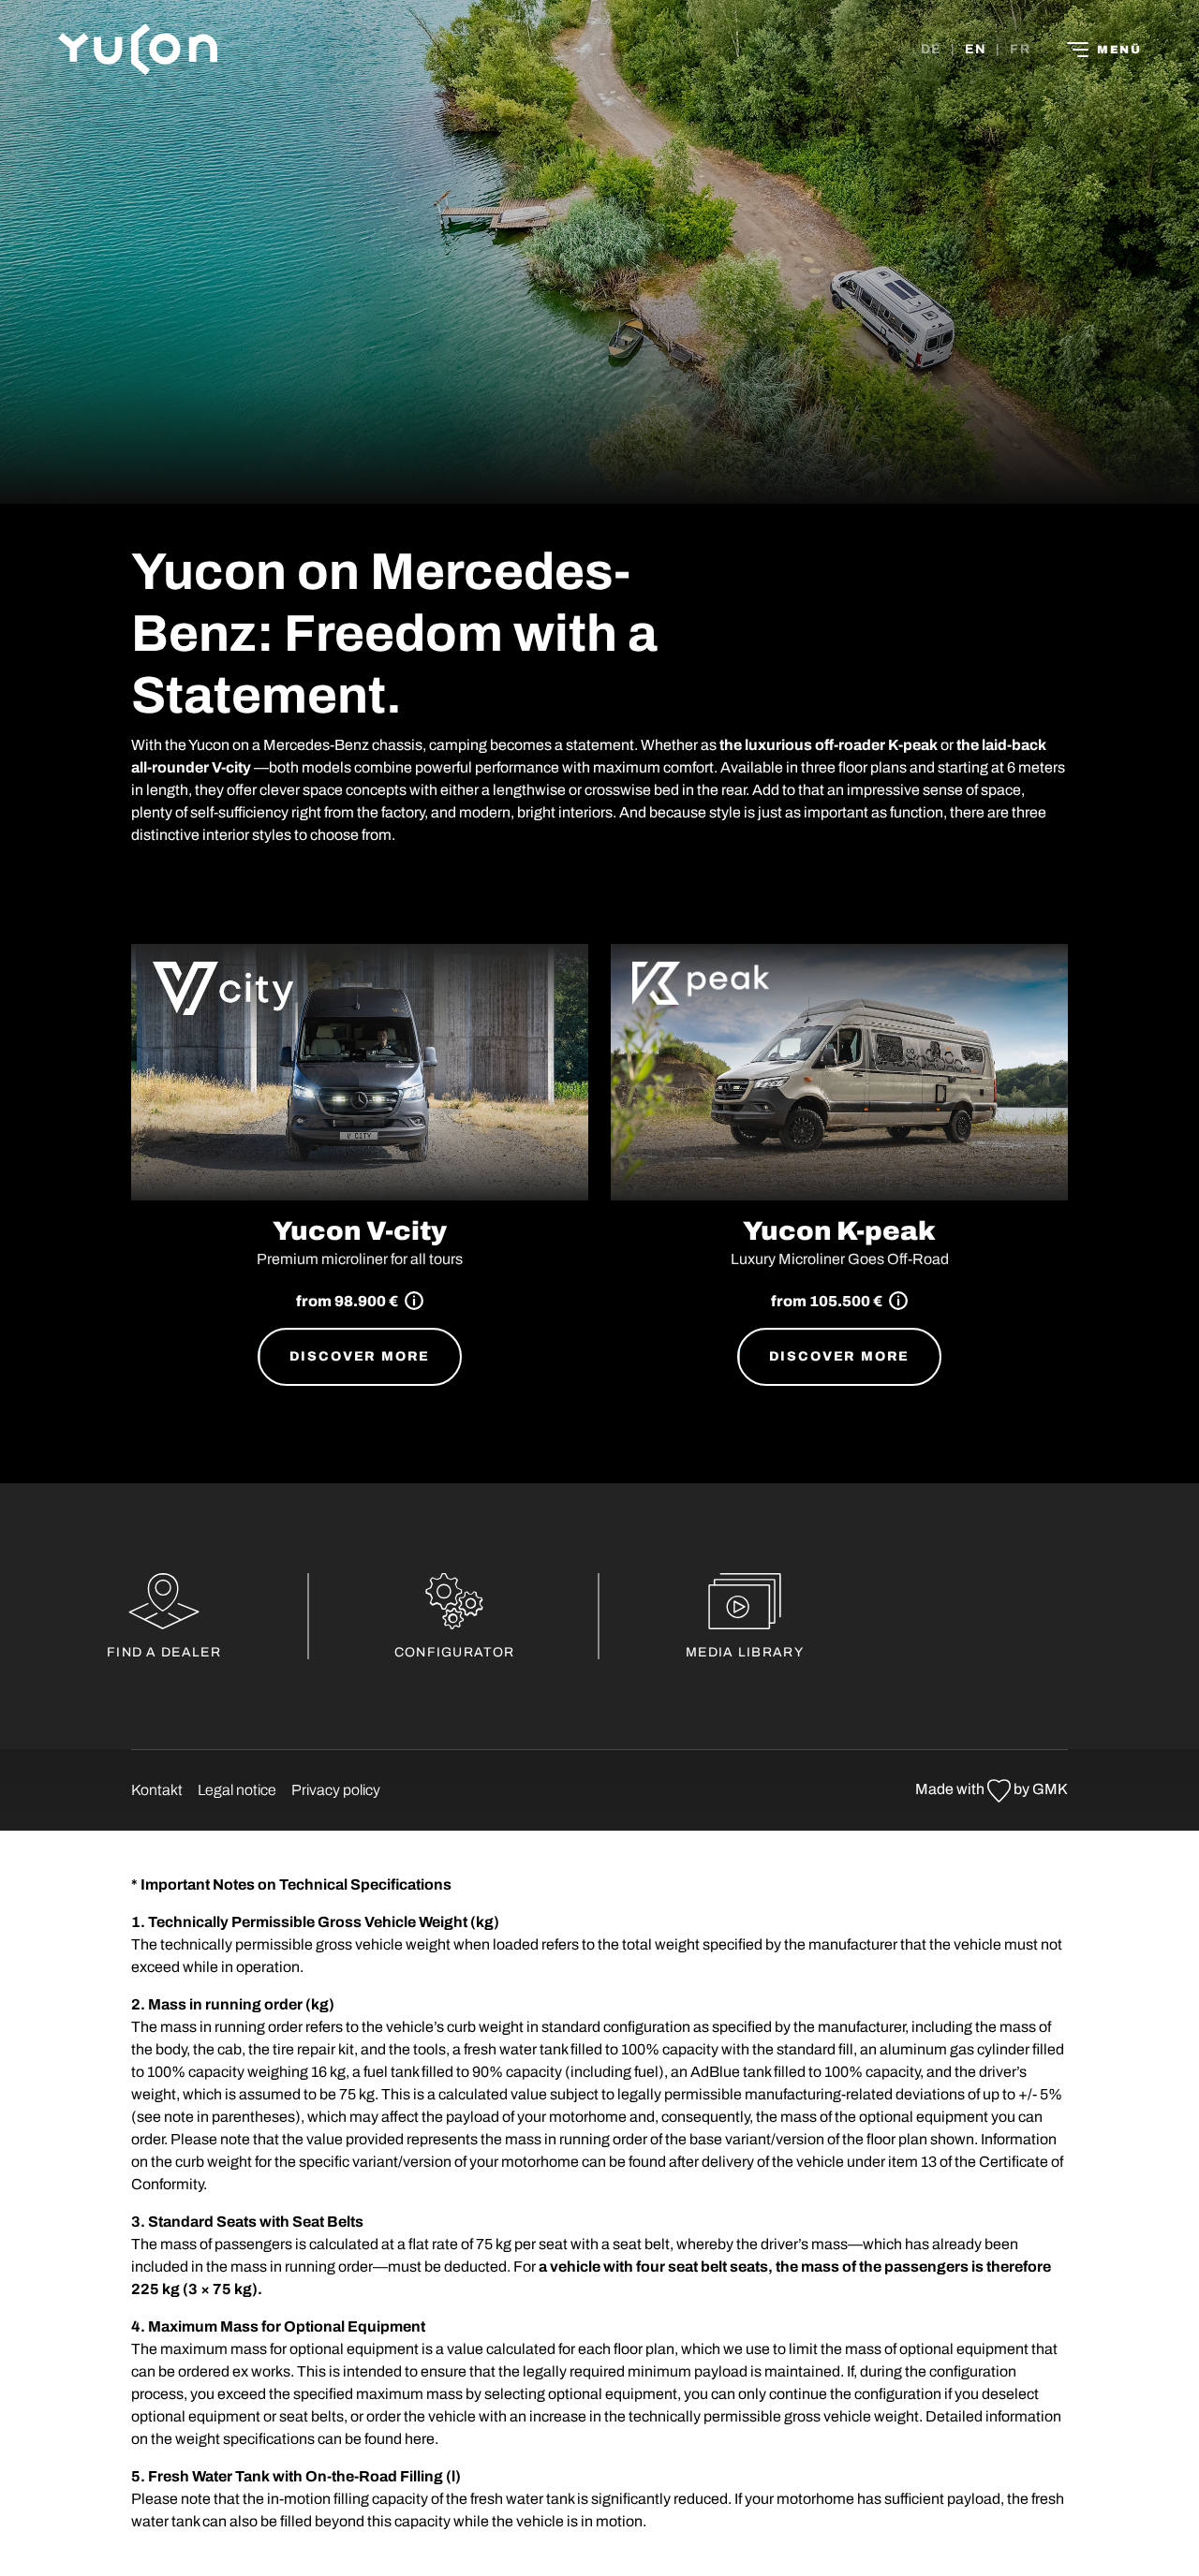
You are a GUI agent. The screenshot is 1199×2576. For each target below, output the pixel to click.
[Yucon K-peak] (839, 1073)
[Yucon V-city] (360, 1073)
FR (1020, 49)
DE (932, 49)
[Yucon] (138, 49)
